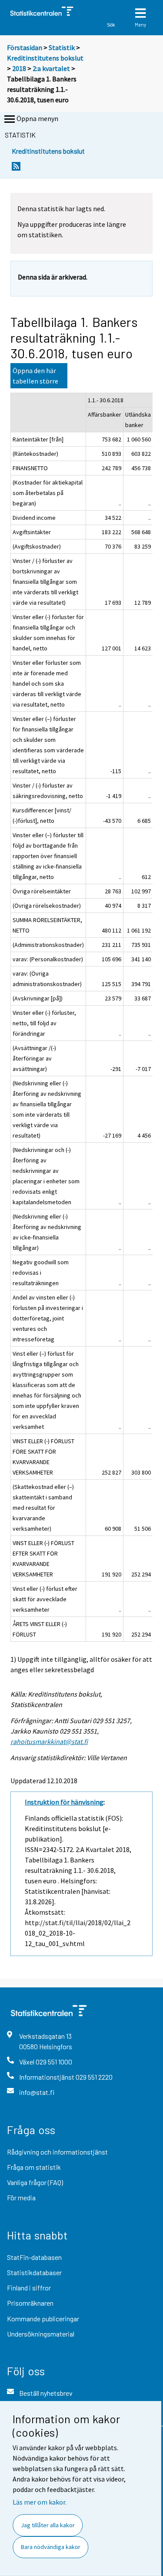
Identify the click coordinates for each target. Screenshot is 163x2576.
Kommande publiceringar (43, 2318)
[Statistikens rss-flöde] (16, 169)
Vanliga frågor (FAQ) (35, 2182)
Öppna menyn (37, 118)
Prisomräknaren (30, 2303)
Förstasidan (25, 47)
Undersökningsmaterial (41, 2334)
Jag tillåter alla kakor (48, 2525)
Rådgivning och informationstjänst (57, 2152)
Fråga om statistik (34, 2167)
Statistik (62, 47)
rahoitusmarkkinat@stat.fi (49, 1741)
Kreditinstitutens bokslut (45, 58)
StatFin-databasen (34, 2257)
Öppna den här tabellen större (35, 376)
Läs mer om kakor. (40, 2502)
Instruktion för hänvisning (64, 1802)
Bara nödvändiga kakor (51, 2547)
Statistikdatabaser (34, 2272)
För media (21, 2197)
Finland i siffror (29, 2288)
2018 (19, 68)
